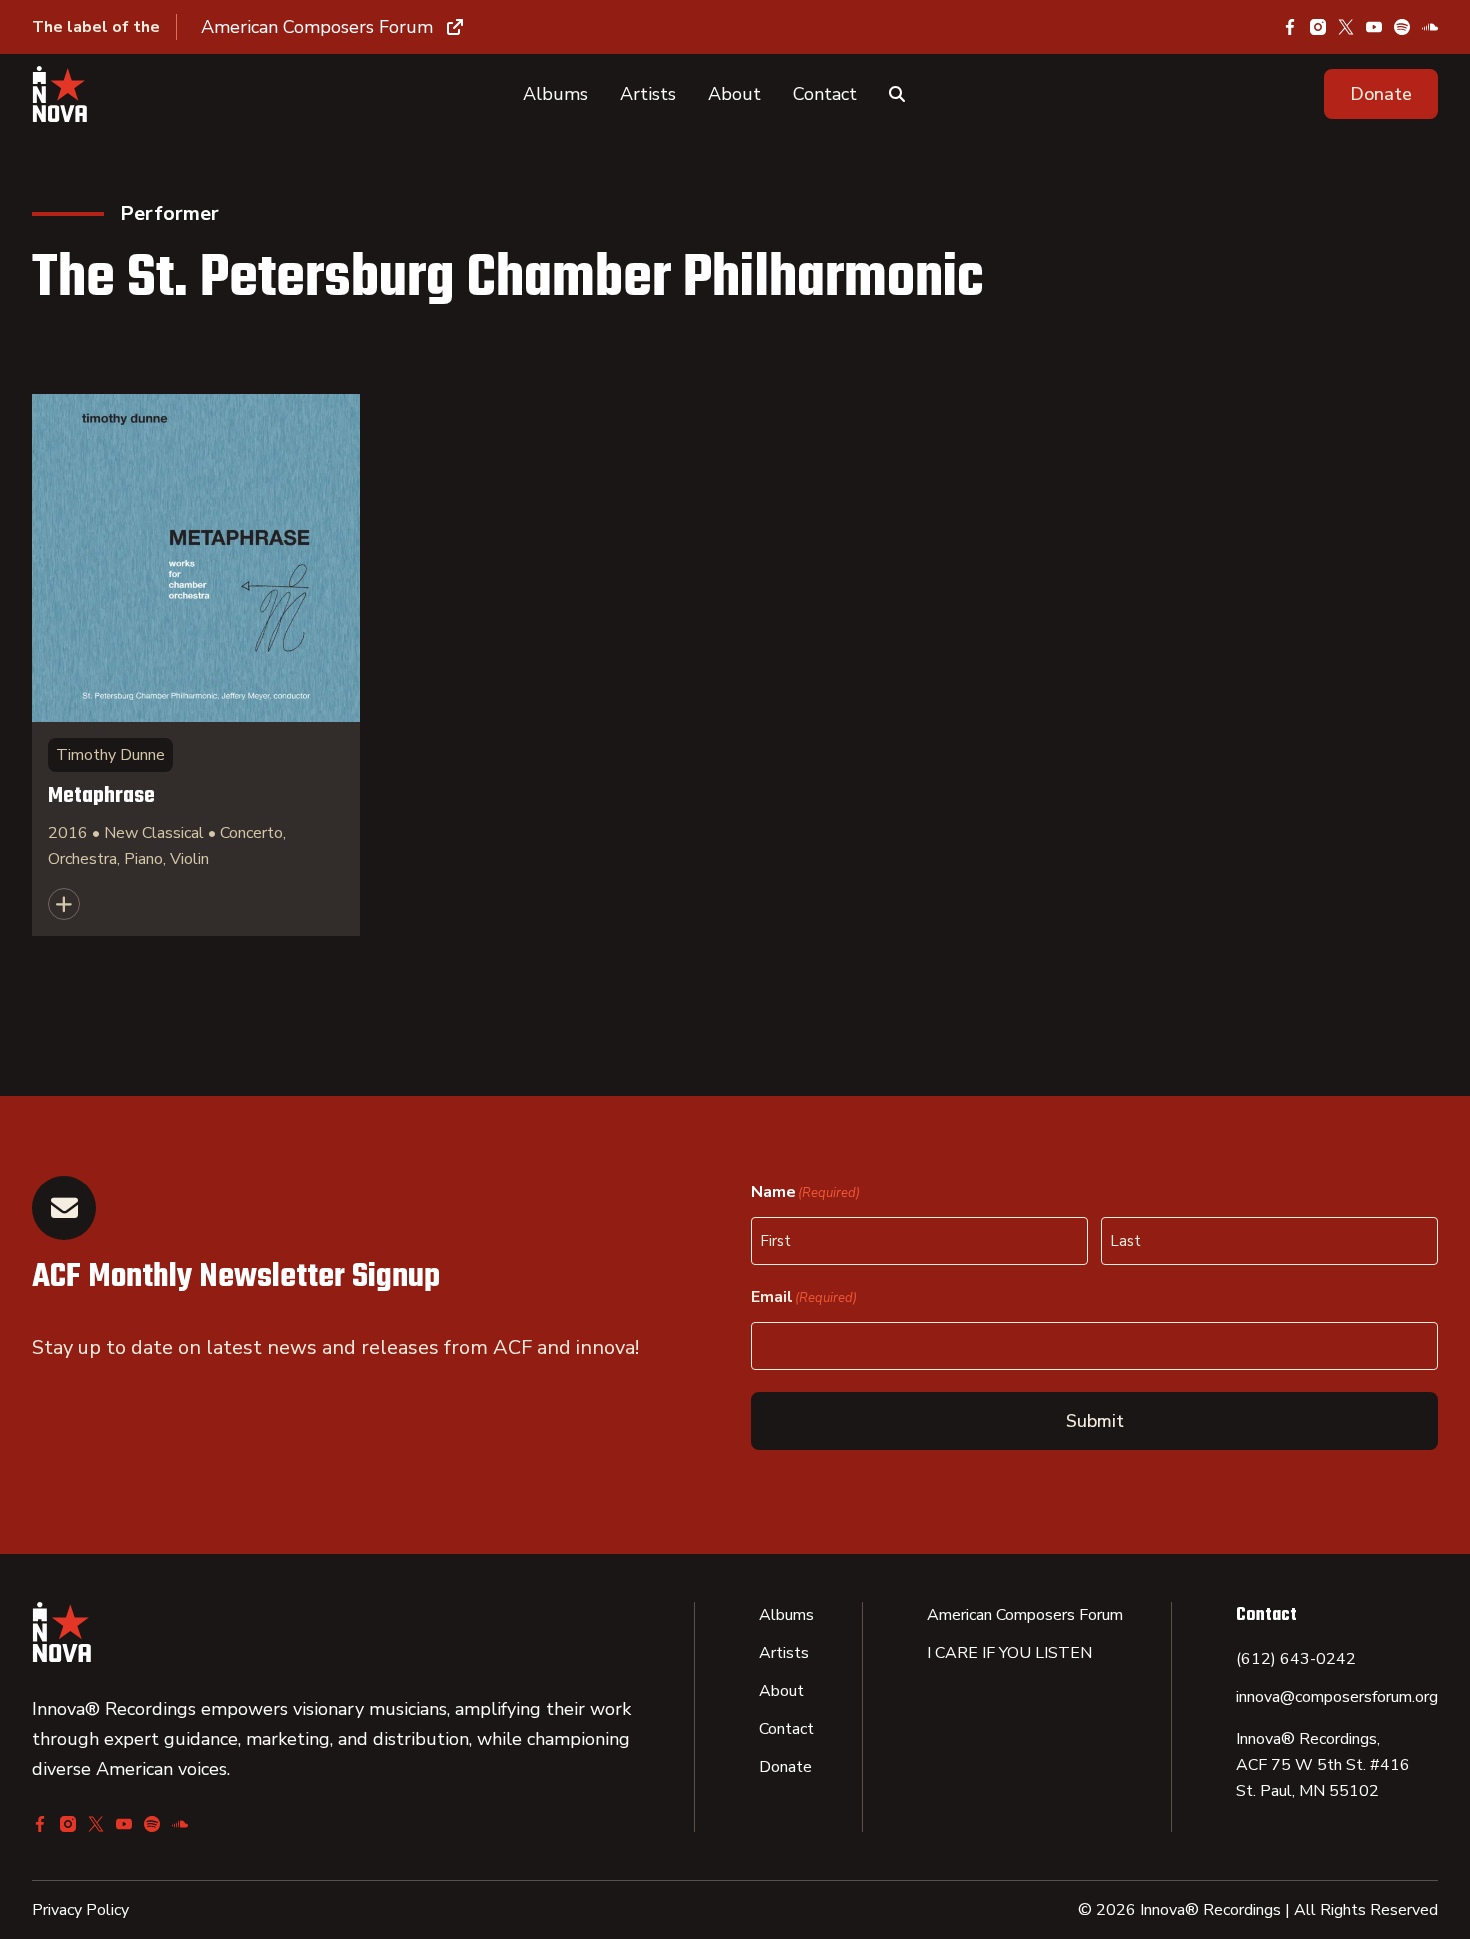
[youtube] (1374, 27)
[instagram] (1318, 27)
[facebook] (1290, 27)
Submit (1095, 1421)
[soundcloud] (1430, 27)
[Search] (897, 94)
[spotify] (1402, 27)
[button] (1381, 94)
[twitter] (1346, 27)
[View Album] (196, 665)
